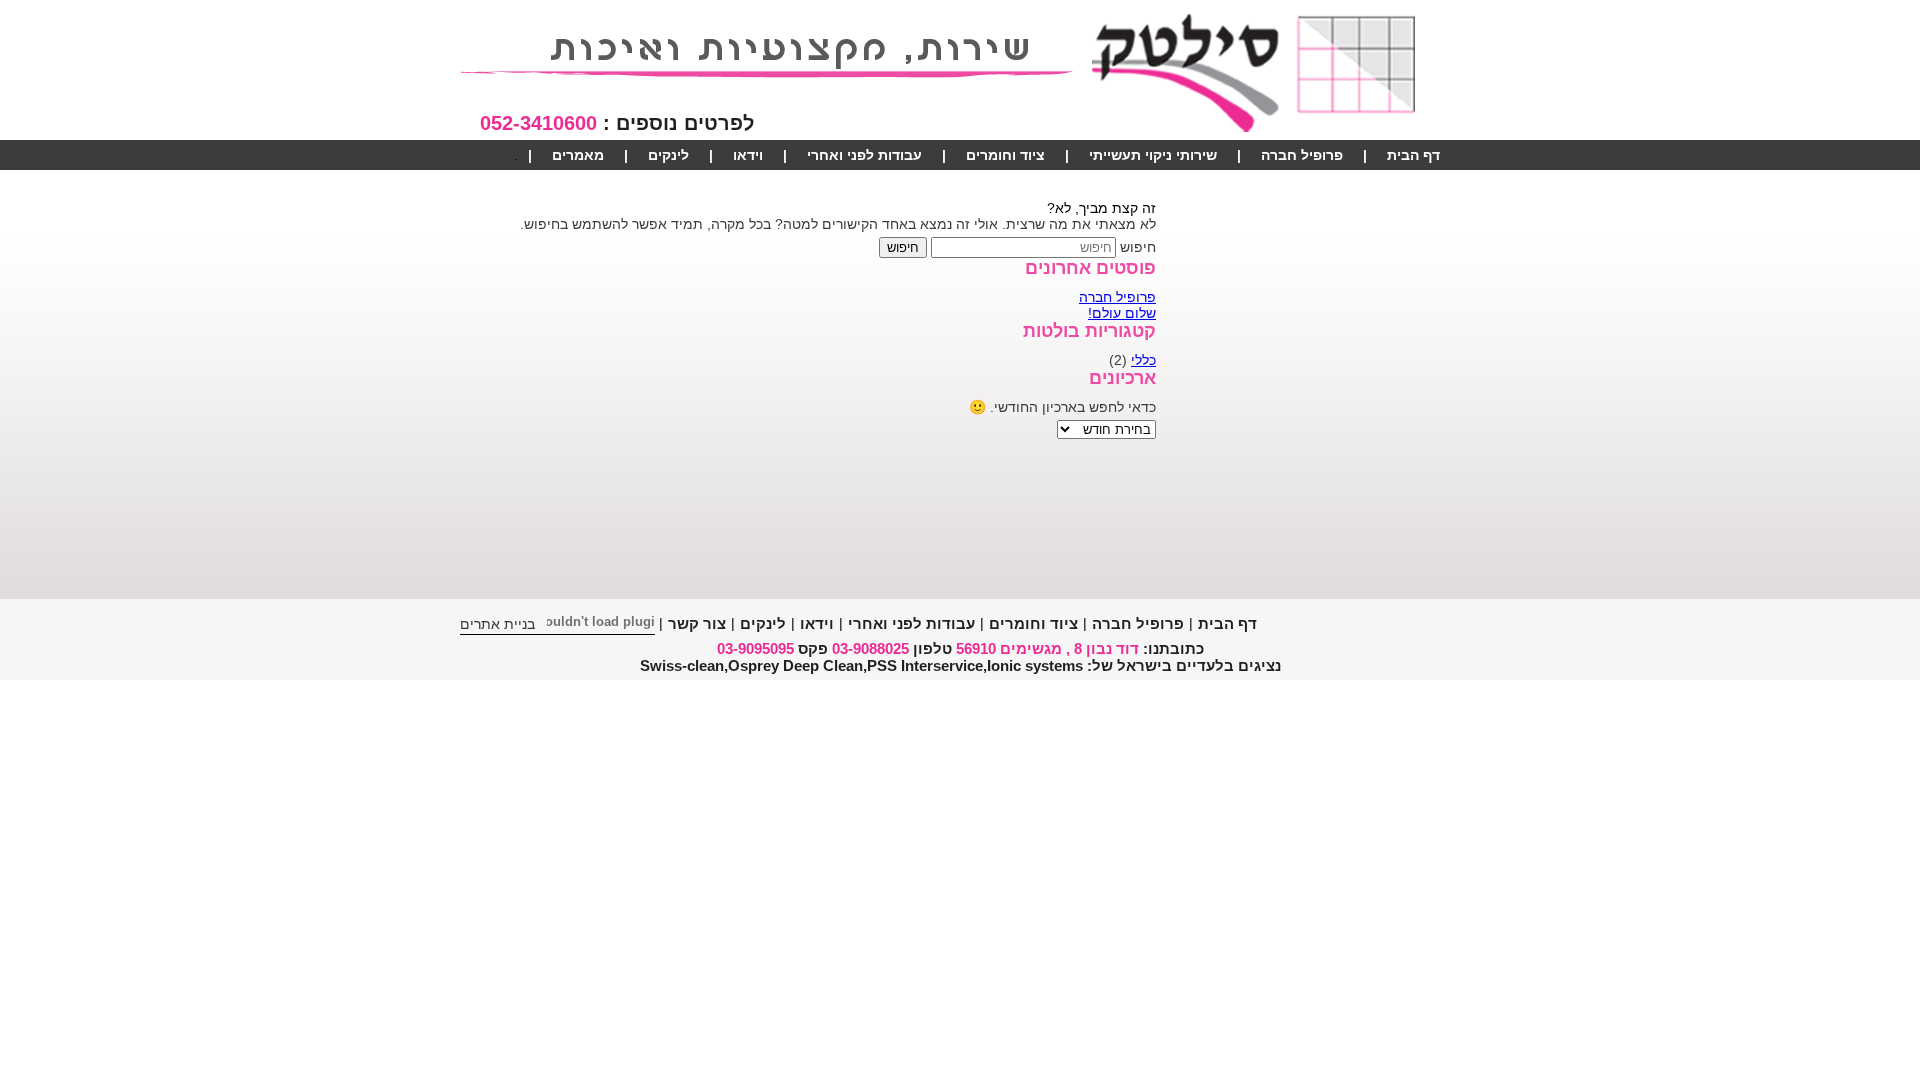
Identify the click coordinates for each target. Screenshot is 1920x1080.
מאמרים (578, 155)
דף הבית (1413, 155)
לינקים (668, 155)
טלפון (932, 648)
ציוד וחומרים (1005, 155)
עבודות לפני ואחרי (864, 155)
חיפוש (1138, 247)
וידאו (748, 155)
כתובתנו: (1173, 648)
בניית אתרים (497, 624)
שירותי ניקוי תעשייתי (1153, 155)
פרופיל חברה (1302, 155)
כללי (1143, 360)
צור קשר (1413, 185)
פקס (813, 648)
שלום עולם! (1122, 313)
